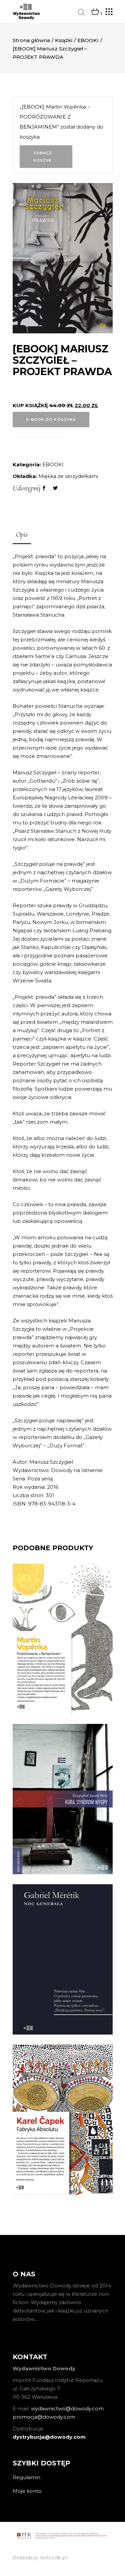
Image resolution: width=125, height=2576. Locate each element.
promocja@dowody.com (44, 2417)
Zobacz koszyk (43, 157)
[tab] (22, 535)
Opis (22, 534)
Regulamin (26, 2477)
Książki (64, 40)
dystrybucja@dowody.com (49, 2437)
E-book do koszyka (51, 420)
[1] (95, 12)
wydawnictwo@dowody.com (67, 2408)
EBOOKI (88, 40)
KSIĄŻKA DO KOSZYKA (63, 1690)
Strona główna (31, 40)
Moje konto (27, 2491)
